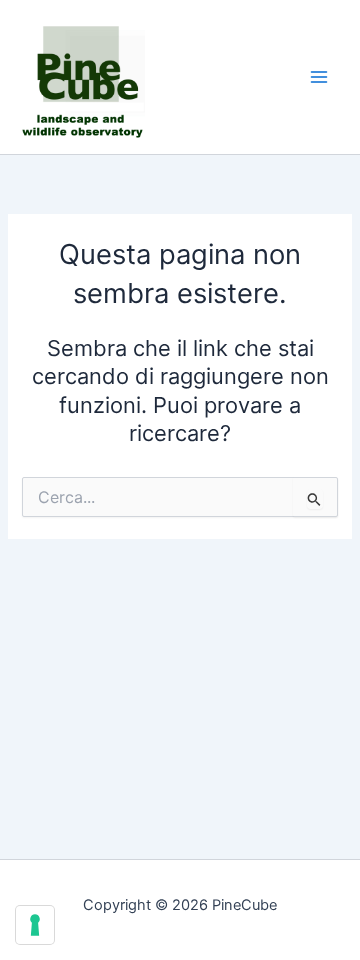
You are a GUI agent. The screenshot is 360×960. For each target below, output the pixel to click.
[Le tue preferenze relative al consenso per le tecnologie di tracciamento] (35, 925)
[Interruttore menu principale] (319, 77)
